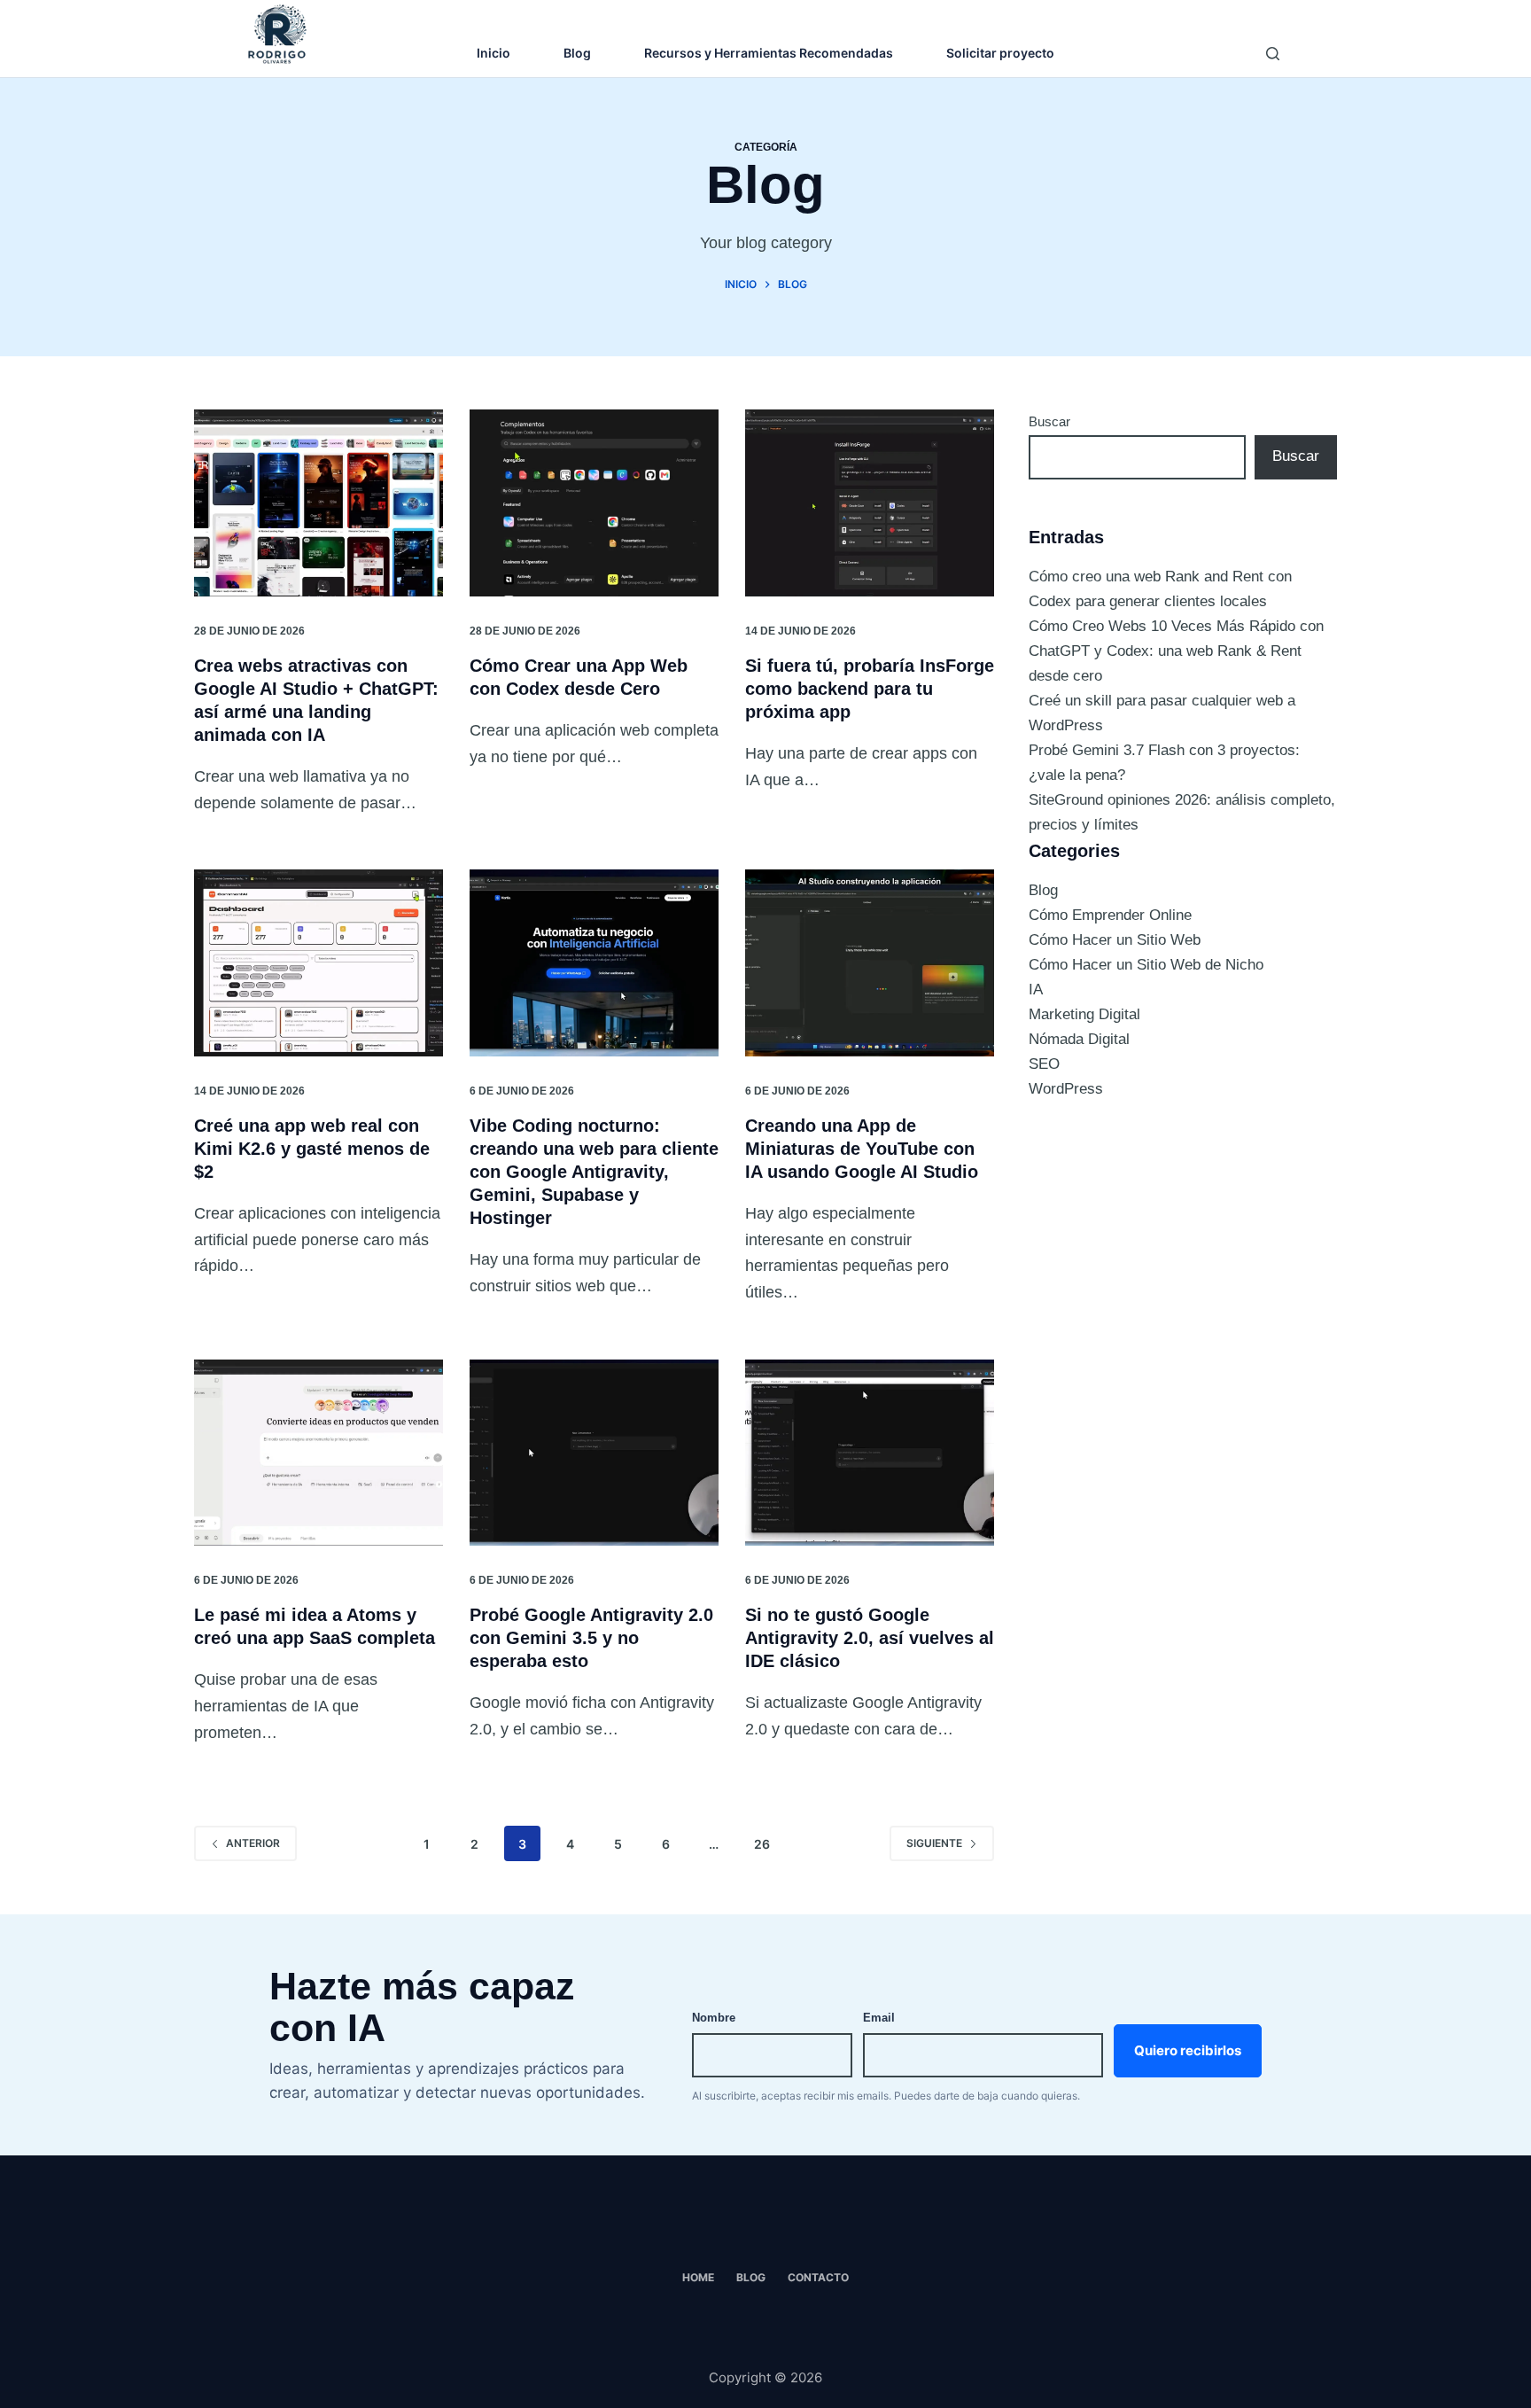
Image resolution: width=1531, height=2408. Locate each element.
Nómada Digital (1079, 1039)
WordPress (1066, 1089)
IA (1036, 990)
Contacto (818, 2277)
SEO (1044, 1064)
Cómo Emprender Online (1110, 915)
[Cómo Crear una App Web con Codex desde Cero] (594, 503)
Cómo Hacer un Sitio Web (1115, 940)
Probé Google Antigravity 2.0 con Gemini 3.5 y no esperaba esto (591, 1638)
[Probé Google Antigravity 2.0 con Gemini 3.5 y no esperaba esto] (594, 1453)
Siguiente (934, 1843)
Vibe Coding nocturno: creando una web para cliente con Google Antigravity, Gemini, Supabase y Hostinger (594, 1172)
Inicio (493, 53)
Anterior (253, 1843)
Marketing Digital (1084, 1014)
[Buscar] (1273, 54)
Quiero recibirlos (1188, 2050)
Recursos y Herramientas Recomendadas (769, 53)
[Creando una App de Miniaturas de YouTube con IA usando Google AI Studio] (870, 963)
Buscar (1049, 421)
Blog (577, 53)
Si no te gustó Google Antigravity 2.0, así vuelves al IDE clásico (870, 1638)
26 (762, 1844)
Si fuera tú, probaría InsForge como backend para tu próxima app (870, 689)
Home (698, 2277)
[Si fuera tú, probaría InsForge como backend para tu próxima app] (870, 503)
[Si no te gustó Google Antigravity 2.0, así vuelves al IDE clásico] (870, 1453)
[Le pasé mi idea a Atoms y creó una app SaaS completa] (319, 1453)
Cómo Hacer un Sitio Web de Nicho (1146, 965)
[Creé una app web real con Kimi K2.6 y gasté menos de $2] (319, 963)
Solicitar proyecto (1000, 53)
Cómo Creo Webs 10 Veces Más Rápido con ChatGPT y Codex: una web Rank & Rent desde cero (1176, 651)
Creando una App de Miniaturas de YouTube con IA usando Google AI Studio (862, 1149)
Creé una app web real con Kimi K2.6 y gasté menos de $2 (312, 1149)
